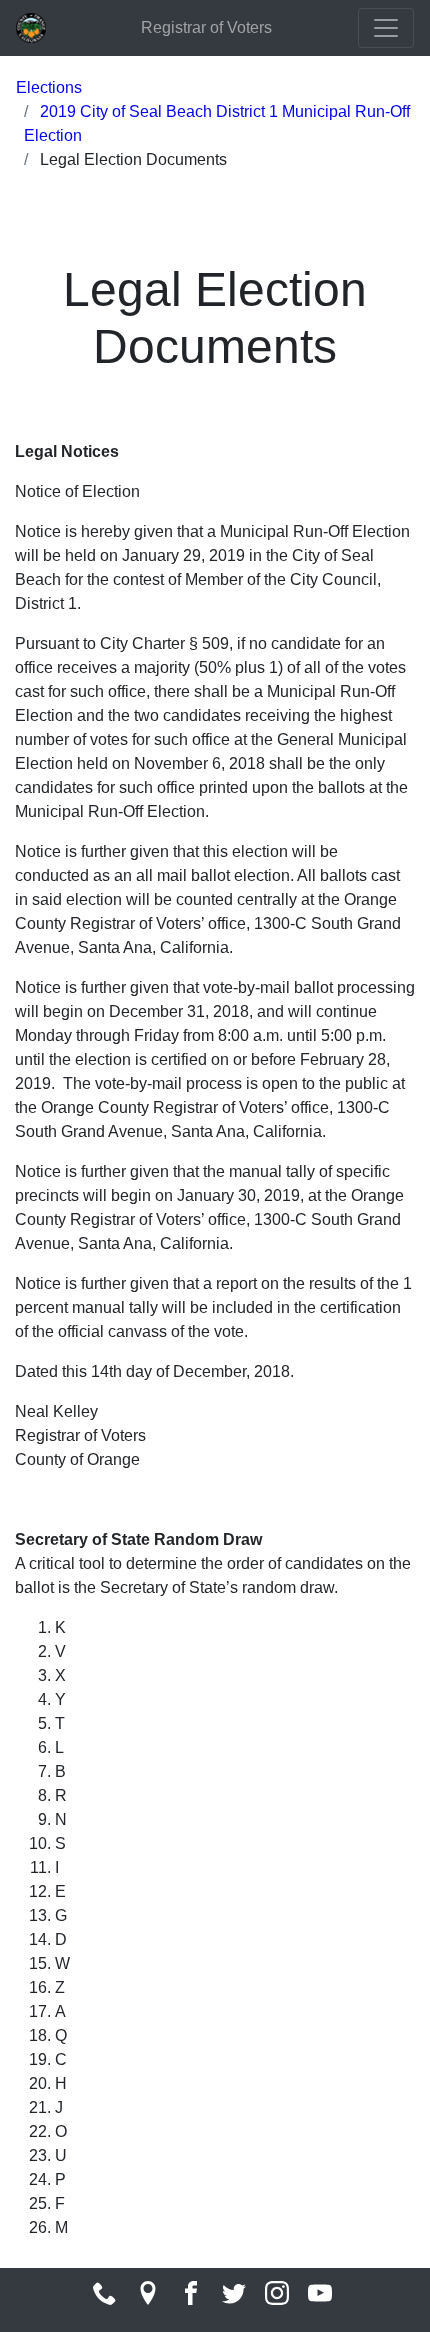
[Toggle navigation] (386, 28)
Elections (49, 87)
